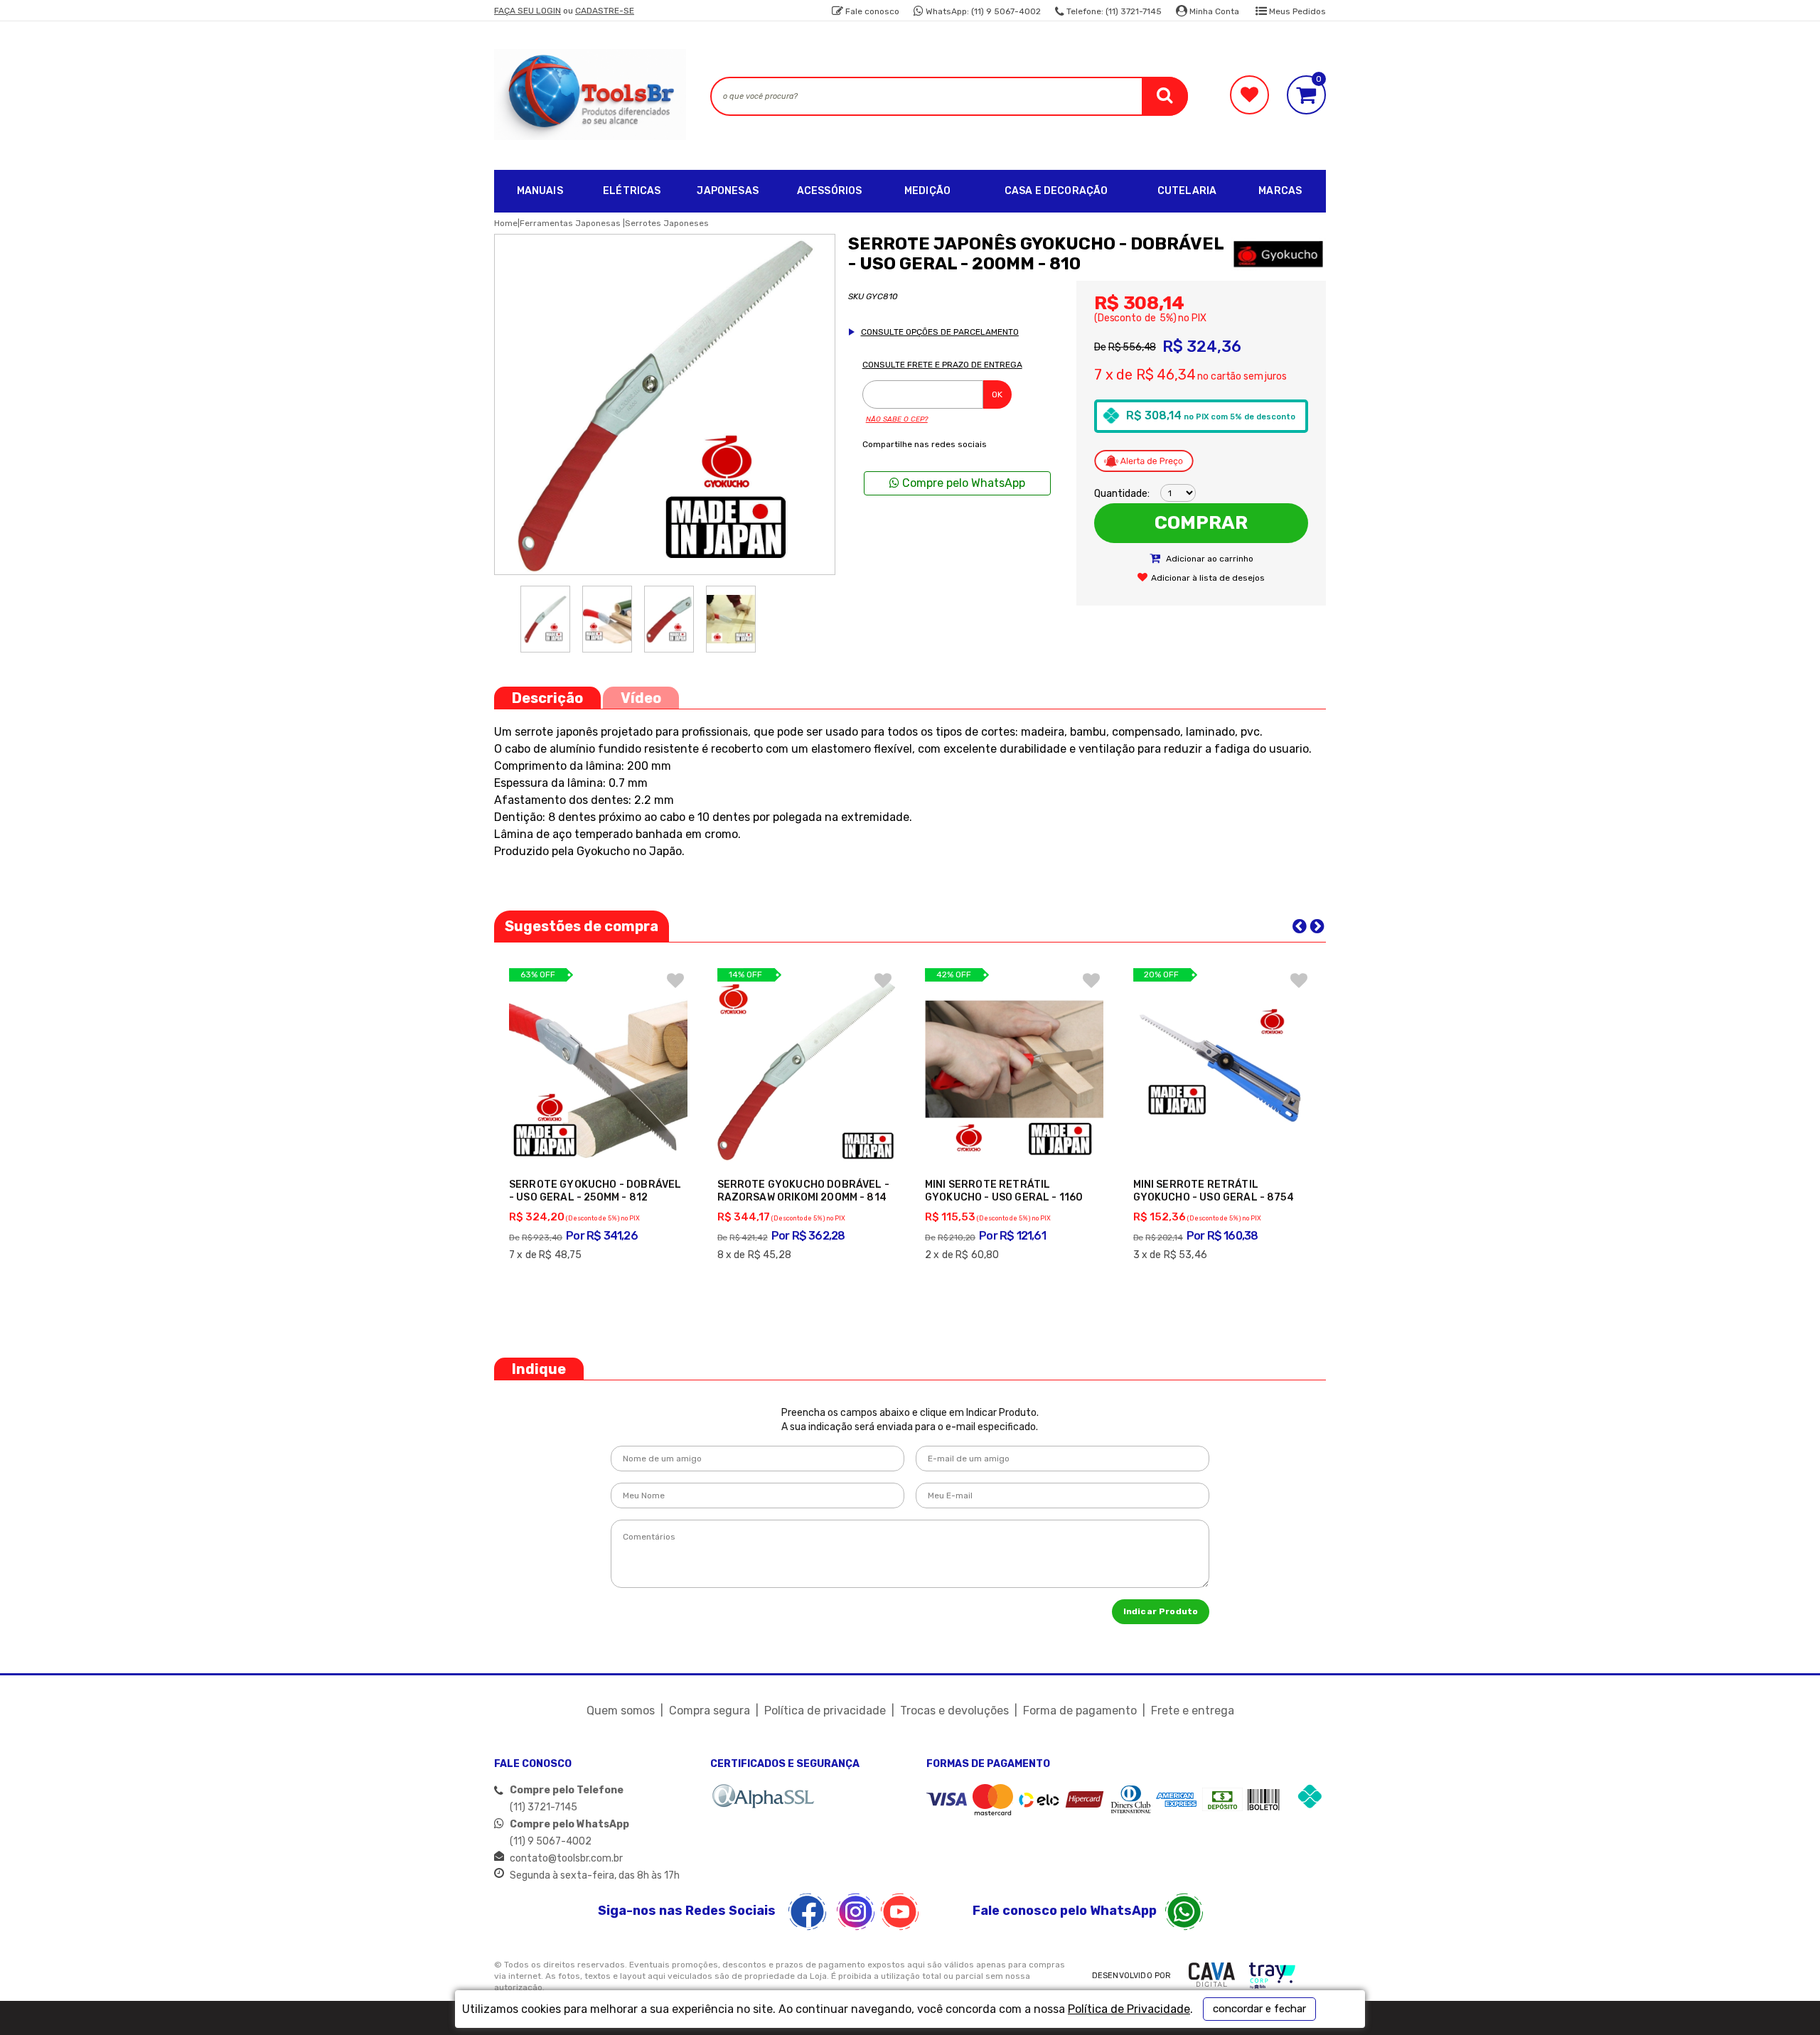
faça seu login (528, 11)
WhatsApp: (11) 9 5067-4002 (982, 11)
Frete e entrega (1193, 1711)
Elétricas (632, 191)
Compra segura (710, 1711)
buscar (1165, 96)
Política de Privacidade (1129, 2009)
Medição (927, 191)
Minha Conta (1213, 11)
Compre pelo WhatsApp (962, 483)
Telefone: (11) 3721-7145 (1113, 11)
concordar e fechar (1259, 2009)
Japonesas (727, 191)
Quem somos (621, 1711)
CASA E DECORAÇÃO (1056, 191)
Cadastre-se (605, 11)
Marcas (1280, 191)
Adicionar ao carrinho (1209, 559)
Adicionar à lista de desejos (1208, 578)
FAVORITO (675, 980)
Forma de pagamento (1080, 1711)
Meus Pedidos (1296, 11)
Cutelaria (1187, 191)
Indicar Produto (1161, 1611)
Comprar (1201, 523)
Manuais (540, 191)
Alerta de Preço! (1144, 461)
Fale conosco (871, 11)
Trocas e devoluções (954, 1711)
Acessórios (830, 191)
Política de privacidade (825, 1711)
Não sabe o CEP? (897, 419)
